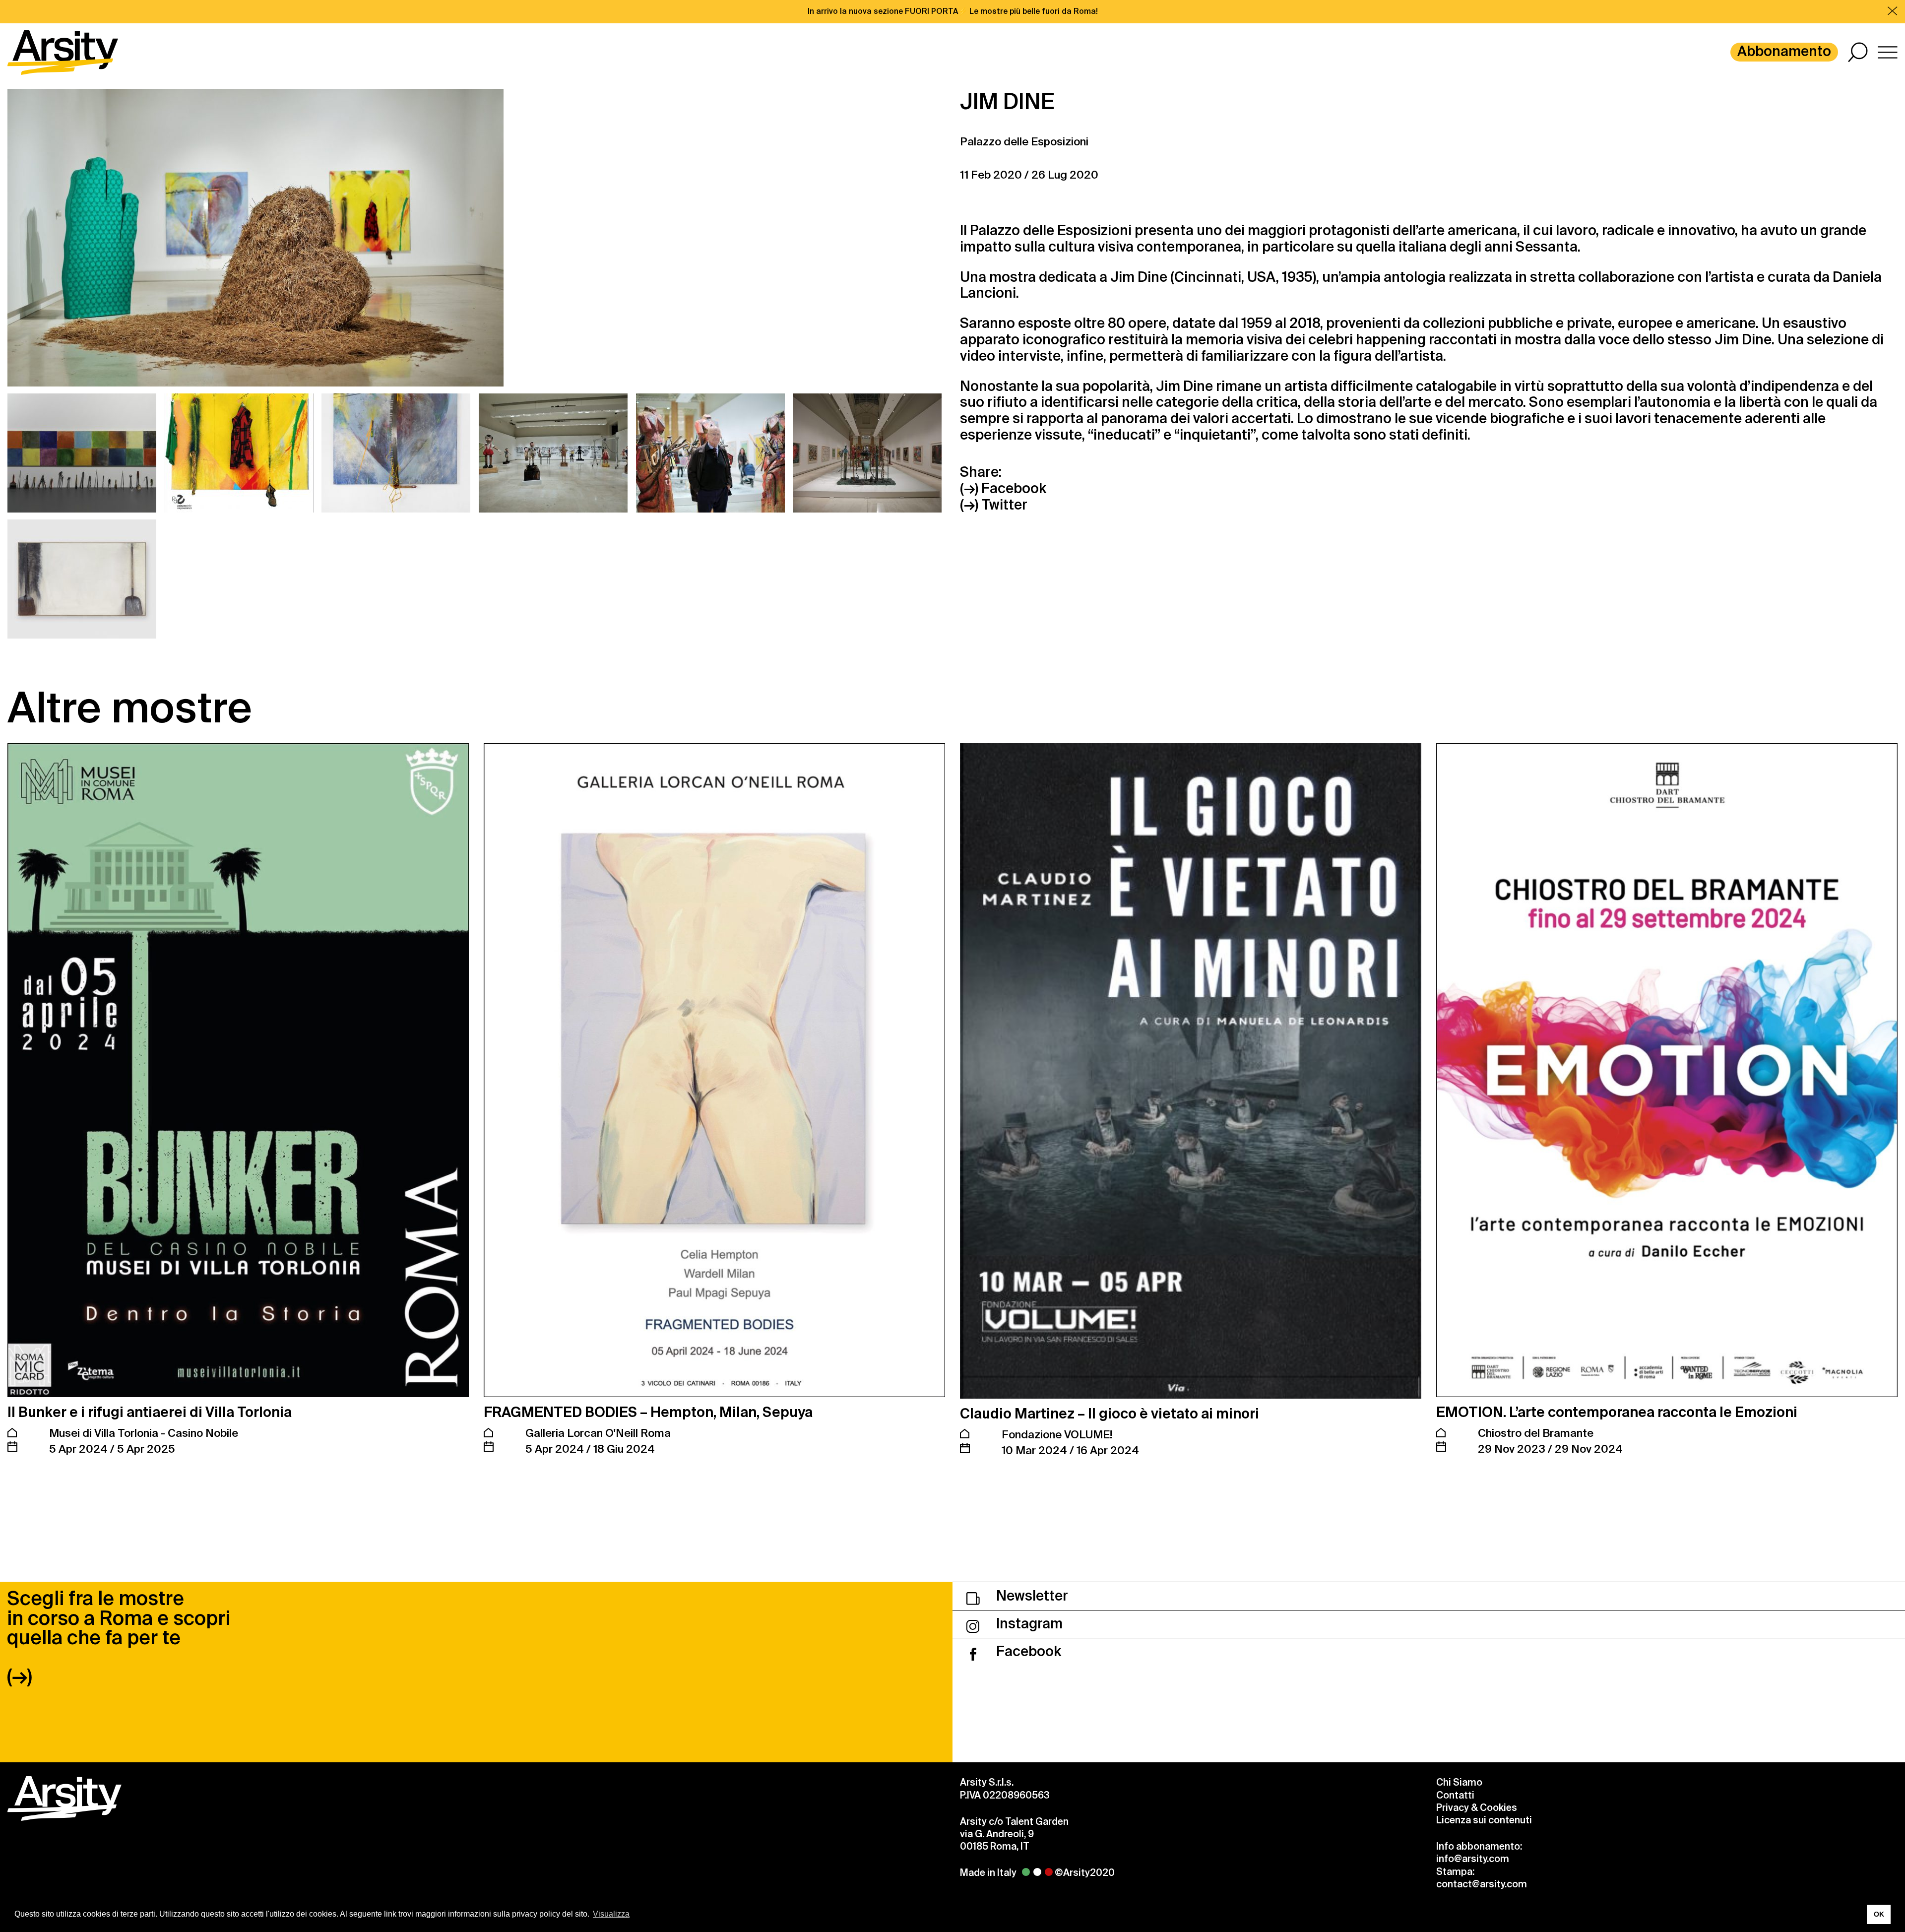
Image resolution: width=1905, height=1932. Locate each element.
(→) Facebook (1003, 489)
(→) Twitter (994, 505)
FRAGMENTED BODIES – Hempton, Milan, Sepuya (648, 1412)
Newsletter (1031, 1596)
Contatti (1455, 1795)
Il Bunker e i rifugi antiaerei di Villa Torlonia (150, 1412)
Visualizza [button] (611, 1914)
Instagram (1028, 1624)
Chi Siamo (1459, 1782)
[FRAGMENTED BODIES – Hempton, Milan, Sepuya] (714, 1070)
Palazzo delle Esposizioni (1024, 142)
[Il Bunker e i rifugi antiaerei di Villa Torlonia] (238, 1070)
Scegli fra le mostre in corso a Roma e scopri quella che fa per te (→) (119, 1637)
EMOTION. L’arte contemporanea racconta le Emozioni (1617, 1412)
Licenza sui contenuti (1484, 1820)
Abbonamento (1784, 51)
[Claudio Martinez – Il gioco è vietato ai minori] (1191, 1071)
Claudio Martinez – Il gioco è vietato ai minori (1110, 1414)
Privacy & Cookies (1477, 1808)
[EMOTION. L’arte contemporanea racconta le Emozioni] (1667, 1070)
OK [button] (1879, 1914)
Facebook (1027, 1651)
